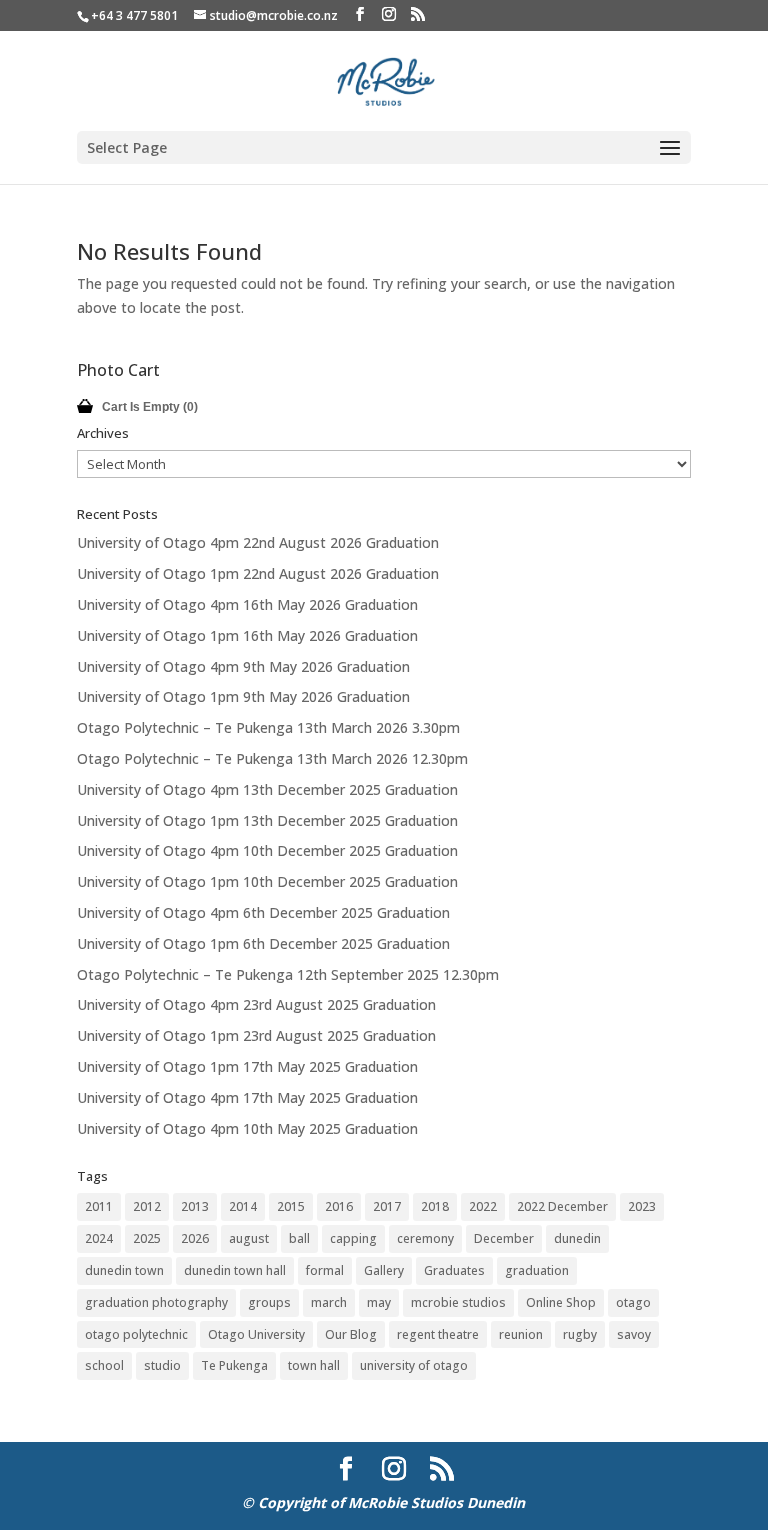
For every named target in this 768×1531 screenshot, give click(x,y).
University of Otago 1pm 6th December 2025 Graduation (263, 943)
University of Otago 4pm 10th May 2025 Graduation (247, 1128)
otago (633, 1302)
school (104, 1365)
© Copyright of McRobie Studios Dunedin (383, 1502)
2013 (195, 1206)
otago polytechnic (136, 1334)
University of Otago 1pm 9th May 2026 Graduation (243, 696)
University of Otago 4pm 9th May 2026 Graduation (243, 666)
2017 (387, 1206)
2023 (642, 1206)
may (379, 1302)
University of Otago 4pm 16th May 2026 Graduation (247, 604)
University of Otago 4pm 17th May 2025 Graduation (247, 1097)
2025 (147, 1238)
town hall (314, 1365)
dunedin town (124, 1270)
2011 (99, 1206)
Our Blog (351, 1334)
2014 (243, 1206)
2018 (435, 1206)
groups (269, 1302)
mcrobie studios (458, 1302)
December (504, 1238)
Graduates (454, 1270)
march (329, 1302)
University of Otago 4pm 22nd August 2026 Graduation (258, 542)
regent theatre (438, 1334)
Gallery (384, 1270)
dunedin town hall (235, 1270)
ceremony (425, 1238)
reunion (521, 1334)
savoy (634, 1334)
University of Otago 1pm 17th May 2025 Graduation (247, 1066)
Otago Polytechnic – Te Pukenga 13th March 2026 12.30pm (272, 758)
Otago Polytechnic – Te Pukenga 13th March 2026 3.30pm (268, 727)
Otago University (256, 1334)
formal (325, 1270)
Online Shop (561, 1302)
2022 (483, 1206)
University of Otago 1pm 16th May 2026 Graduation (247, 635)
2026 (195, 1238)
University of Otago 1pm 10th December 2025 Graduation (267, 881)
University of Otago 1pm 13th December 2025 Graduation (267, 820)
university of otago (414, 1365)
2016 (339, 1206)
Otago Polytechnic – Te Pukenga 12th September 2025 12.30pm (288, 974)
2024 (99, 1238)
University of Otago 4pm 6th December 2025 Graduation (263, 912)
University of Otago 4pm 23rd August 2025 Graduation (256, 1004)
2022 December (562, 1206)
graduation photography (156, 1302)
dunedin (577, 1238)
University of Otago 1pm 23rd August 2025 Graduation (256, 1035)
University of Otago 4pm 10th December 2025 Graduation (267, 850)
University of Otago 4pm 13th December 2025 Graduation (267, 789)
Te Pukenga (234, 1365)
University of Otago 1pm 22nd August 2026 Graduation (258, 573)
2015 (291, 1206)
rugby (580, 1334)
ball (299, 1238)
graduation (537, 1270)
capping (353, 1238)
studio (162, 1365)
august (249, 1238)
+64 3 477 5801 (134, 15)
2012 (147, 1206)
